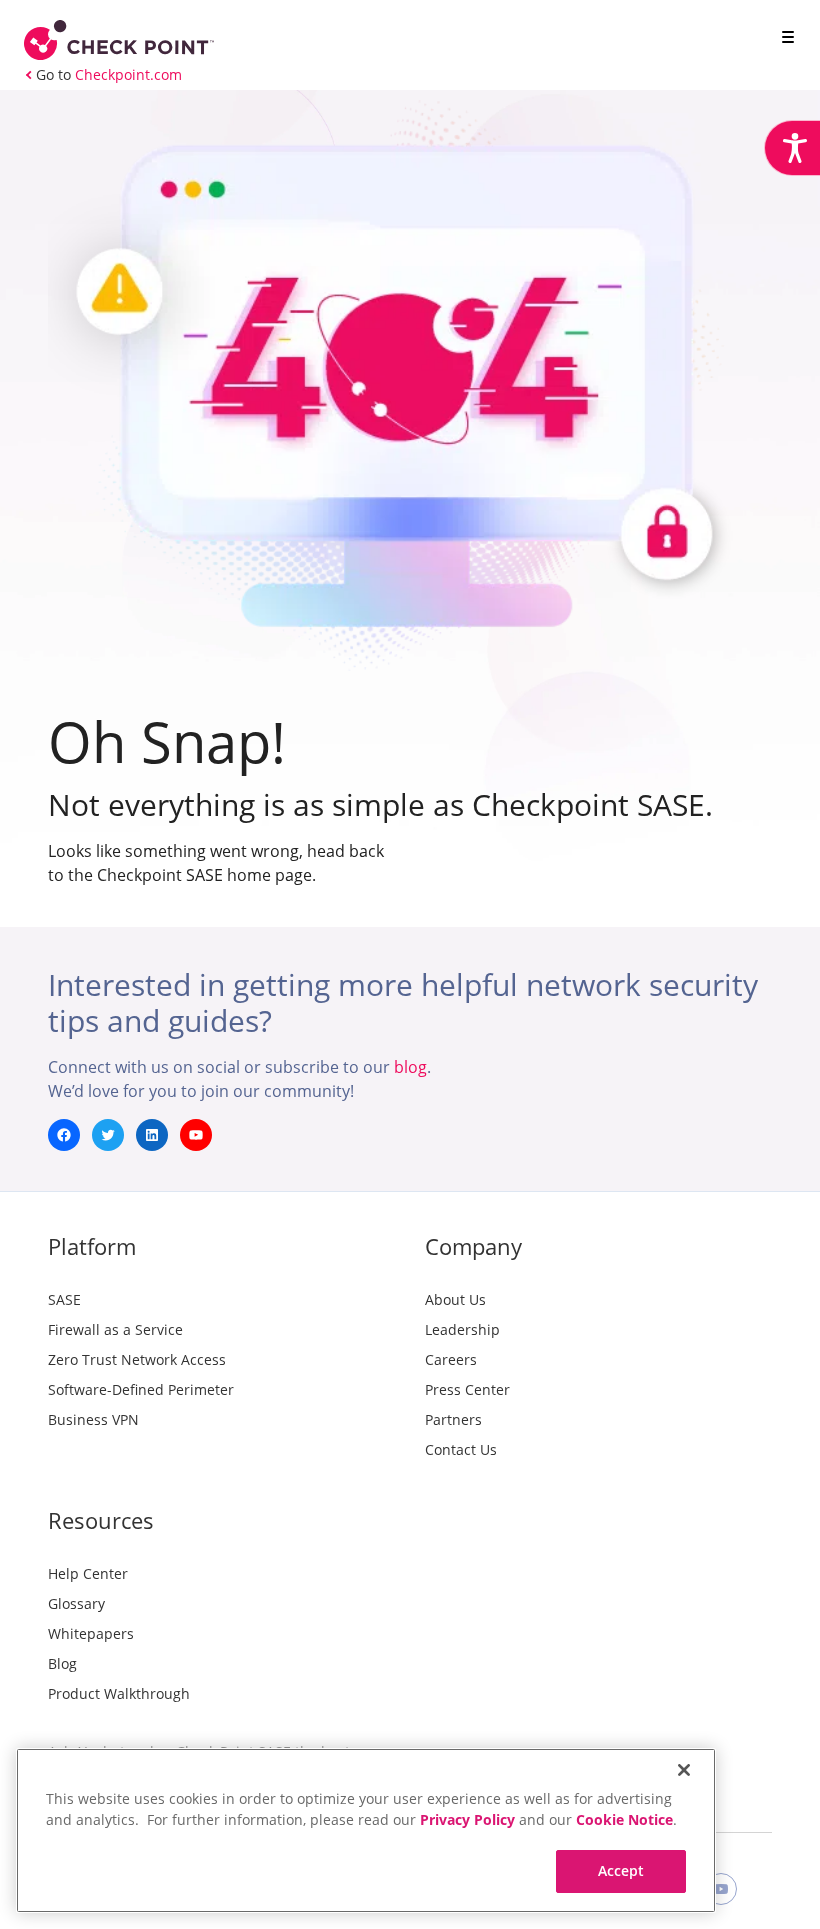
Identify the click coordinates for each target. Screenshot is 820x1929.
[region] (366, 1830)
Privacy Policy (467, 1819)
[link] (792, 148)
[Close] (684, 1770)
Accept (621, 1870)
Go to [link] (109, 74)
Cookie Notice (624, 1819)
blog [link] (410, 1067)
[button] (784, 39)
